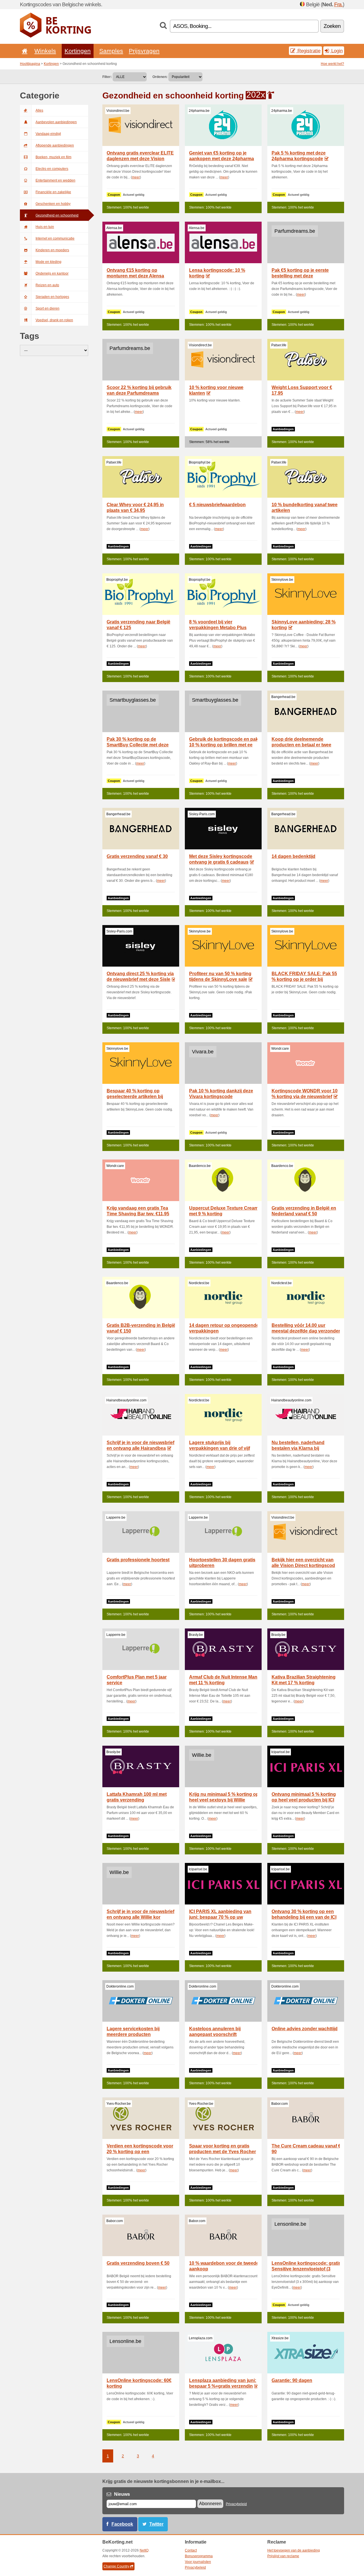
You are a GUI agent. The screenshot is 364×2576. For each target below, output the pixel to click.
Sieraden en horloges (52, 297)
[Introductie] (24, 51)
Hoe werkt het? (332, 64)
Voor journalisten (198, 2562)
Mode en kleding (48, 262)
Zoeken (332, 26)
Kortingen (78, 51)
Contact (191, 2550)
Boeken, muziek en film (53, 157)
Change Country (116, 2566)
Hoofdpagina (30, 64)
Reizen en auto (47, 285)
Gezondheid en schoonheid (57, 215)
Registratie (308, 51)
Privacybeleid (236, 2504)
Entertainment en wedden (55, 180)
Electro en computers (52, 169)
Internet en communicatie (55, 238)
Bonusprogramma (199, 2556)
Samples (111, 51)
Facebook (122, 2524)
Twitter (156, 2524)
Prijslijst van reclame (283, 2556)
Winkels (45, 51)
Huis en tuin (45, 227)
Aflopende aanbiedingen (55, 145)
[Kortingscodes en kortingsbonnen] (55, 36)
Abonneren (210, 2504)
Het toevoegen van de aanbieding (294, 2550)
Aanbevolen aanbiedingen (56, 122)
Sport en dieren (47, 308)
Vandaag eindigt (48, 134)
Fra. (338, 4)
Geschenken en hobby (53, 204)
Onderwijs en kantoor (52, 273)
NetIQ (144, 2550)
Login (336, 51)
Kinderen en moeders (52, 250)
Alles (39, 110)
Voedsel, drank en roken (54, 320)
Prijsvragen (144, 51)
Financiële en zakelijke (53, 192)
